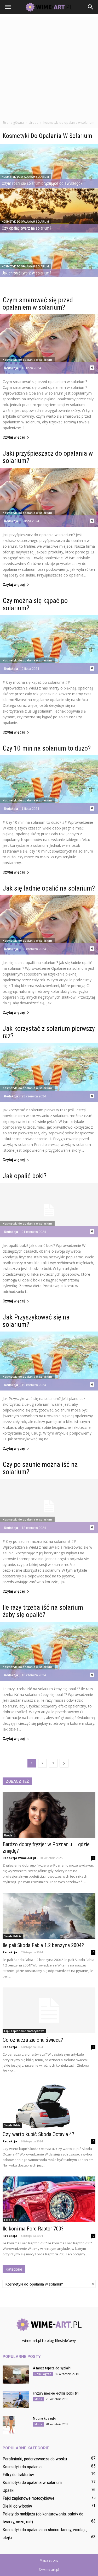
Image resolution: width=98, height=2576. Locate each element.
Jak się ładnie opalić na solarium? (49, 888)
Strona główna (13, 123)
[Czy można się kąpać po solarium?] (49, 645)
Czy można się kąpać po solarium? (35, 604)
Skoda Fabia (12, 2125)
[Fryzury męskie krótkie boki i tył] (16, 2399)
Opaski (8, 2490)
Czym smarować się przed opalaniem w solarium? (38, 304)
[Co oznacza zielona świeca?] (49, 2010)
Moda (38, 2399)
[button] (91, 7)
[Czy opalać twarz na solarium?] (49, 219)
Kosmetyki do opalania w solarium (25, 177)
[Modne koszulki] (9, 2425)
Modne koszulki (45, 2418)
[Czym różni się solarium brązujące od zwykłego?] (49, 174)
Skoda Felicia (13, 1936)
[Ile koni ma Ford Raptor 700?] (49, 2199)
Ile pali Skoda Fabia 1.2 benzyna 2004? (43, 1945)
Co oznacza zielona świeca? (33, 2040)
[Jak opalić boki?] (49, 1210)
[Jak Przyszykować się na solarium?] (49, 1361)
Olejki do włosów (17, 2506)
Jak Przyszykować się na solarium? (36, 1321)
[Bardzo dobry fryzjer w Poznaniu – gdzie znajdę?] (49, 1815)
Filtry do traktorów (18, 2475)
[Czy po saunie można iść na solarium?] (49, 1506)
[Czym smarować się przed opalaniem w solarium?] (49, 344)
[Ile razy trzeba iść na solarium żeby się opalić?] (49, 1651)
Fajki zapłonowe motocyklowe (24, 2031)
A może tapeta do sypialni (52, 2368)
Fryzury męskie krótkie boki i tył (56, 2393)
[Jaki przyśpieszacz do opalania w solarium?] (49, 497)
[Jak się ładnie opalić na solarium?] (49, 925)
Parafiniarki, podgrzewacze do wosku (35, 2459)
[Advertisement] (49, 66)
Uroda (8, 1835)
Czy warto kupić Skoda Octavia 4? (38, 2134)
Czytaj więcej (14, 437)
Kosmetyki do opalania (22, 2467)
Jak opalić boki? (25, 1176)
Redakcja (11, 368)
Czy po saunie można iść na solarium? (40, 1468)
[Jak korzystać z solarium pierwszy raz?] (49, 1073)
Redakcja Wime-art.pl (19, 1858)
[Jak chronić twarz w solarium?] (49, 264)
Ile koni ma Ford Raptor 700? (33, 2229)
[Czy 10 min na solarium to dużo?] (49, 785)
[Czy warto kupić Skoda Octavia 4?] (49, 2105)
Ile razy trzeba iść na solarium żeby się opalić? (43, 1611)
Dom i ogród (43, 2374)
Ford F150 (11, 2220)
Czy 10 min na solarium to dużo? (47, 748)
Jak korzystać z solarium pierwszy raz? (49, 1032)
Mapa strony (49, 2560)
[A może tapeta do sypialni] (16, 2375)
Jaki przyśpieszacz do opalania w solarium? (48, 457)
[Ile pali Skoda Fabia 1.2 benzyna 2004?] (49, 1916)
